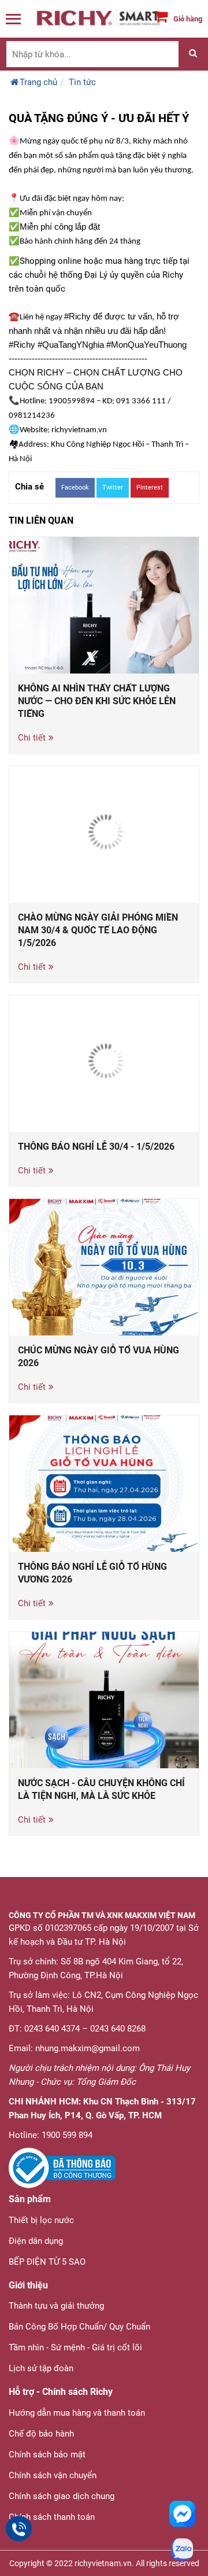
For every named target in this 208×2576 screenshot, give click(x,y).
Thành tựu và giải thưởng (56, 2306)
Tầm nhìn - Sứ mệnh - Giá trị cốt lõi (75, 2347)
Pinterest (150, 487)
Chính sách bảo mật (47, 2454)
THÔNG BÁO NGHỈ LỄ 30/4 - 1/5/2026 (96, 1147)
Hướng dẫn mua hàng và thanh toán (77, 2413)
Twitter (113, 487)
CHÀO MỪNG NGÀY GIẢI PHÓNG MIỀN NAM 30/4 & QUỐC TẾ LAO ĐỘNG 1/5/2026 (98, 930)
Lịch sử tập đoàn (41, 2368)
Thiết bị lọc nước (41, 2220)
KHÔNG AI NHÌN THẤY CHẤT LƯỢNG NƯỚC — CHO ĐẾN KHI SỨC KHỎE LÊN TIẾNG (97, 701)
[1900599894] (19, 2529)
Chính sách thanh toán (52, 2517)
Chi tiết (32, 738)
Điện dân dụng (36, 2241)
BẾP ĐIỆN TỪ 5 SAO (47, 2262)
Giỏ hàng (188, 19)
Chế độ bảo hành (41, 2434)
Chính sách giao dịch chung (62, 2496)
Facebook (75, 487)
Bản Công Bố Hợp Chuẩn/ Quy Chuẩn (79, 2327)
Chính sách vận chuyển (53, 2475)
